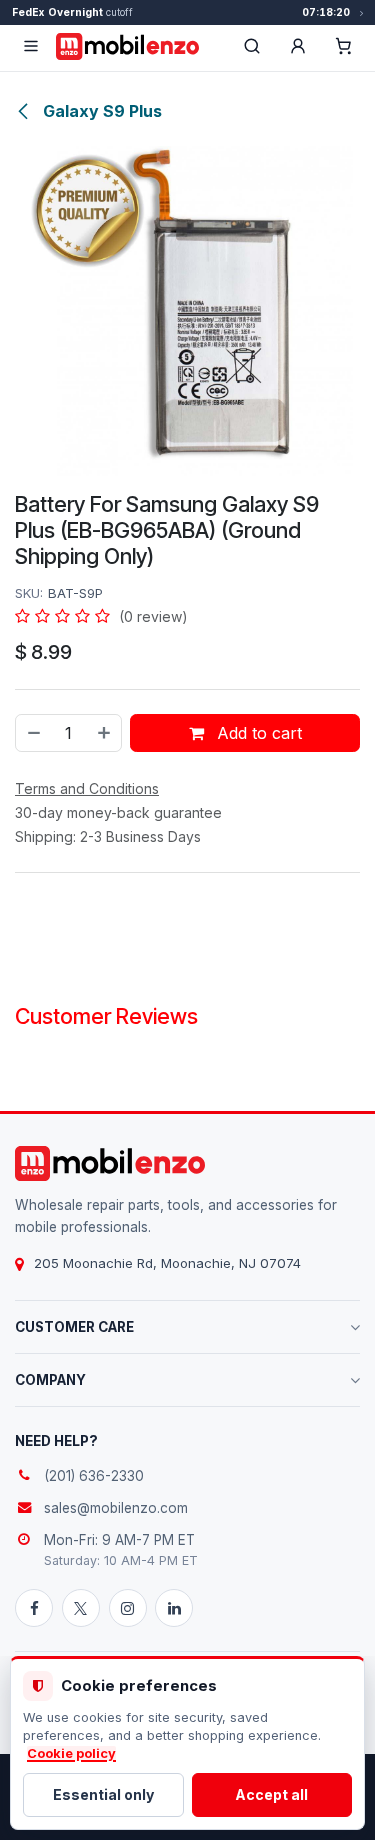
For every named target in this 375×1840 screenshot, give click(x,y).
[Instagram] (128, 1608)
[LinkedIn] (174, 1608)
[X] (81, 1608)
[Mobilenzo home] (110, 1163)
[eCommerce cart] (344, 46)
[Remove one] (33, 733)
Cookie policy (71, 1753)
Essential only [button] (103, 1794)
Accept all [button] (271, 1794)
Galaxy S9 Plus (100, 111)
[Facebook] (34, 1608)
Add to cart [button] (257, 733)
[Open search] (252, 46)
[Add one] (105, 733)
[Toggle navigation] (31, 46)
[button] (298, 46)
